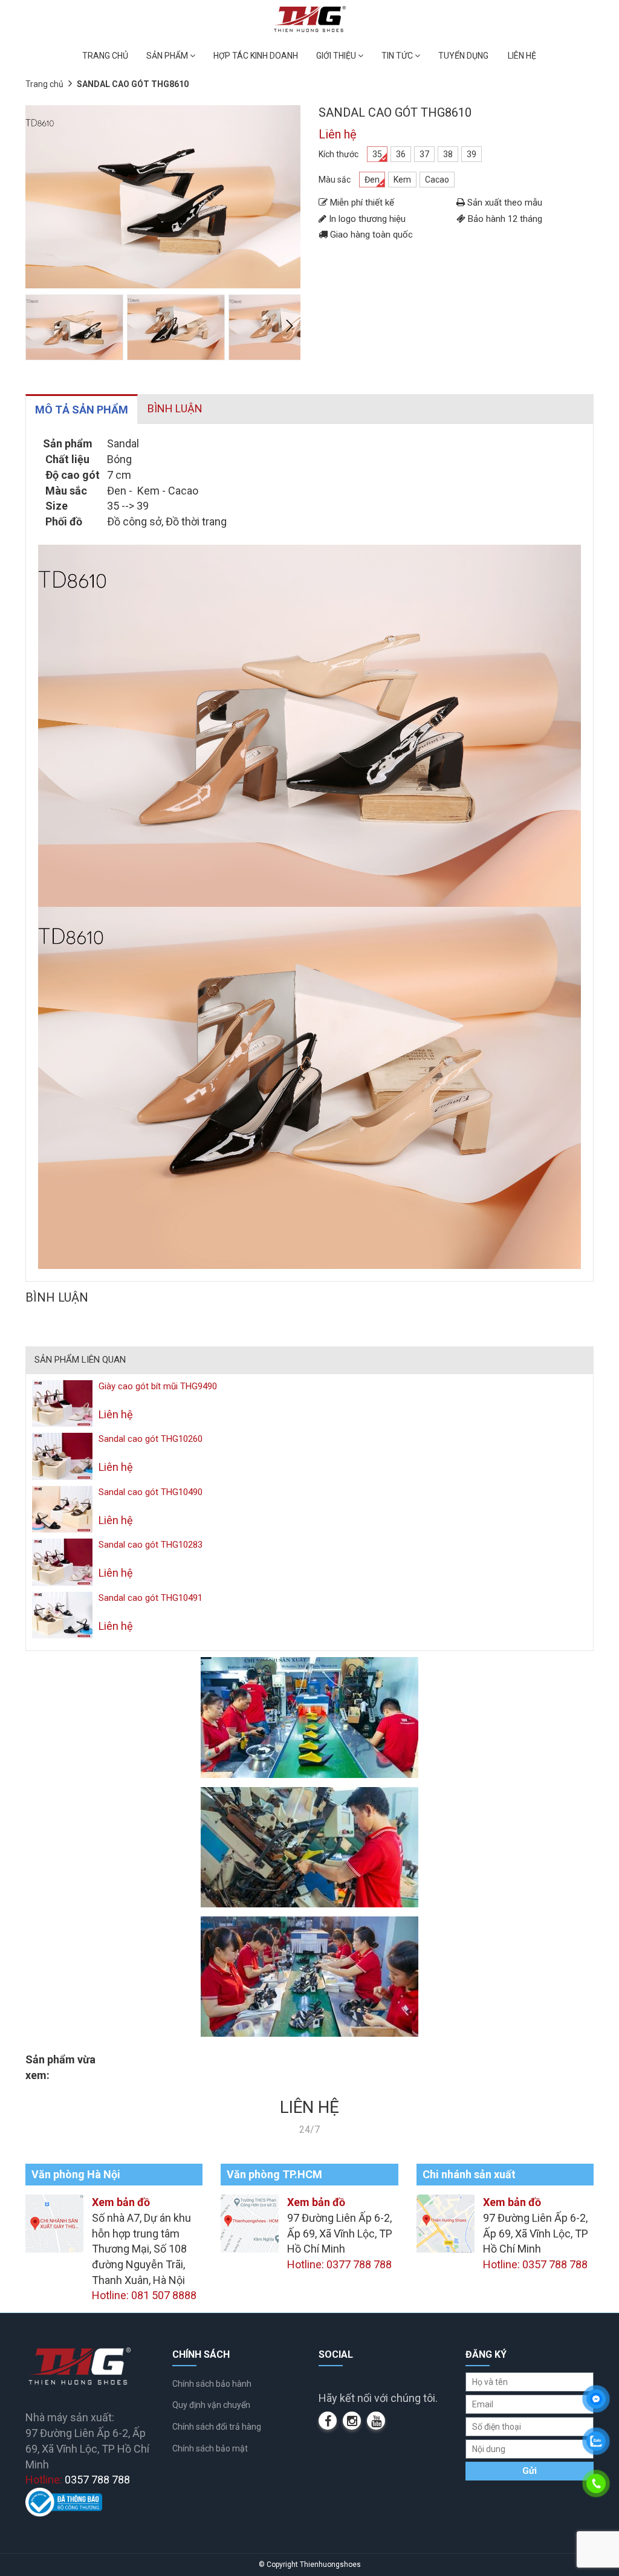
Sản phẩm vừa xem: (60, 2067)
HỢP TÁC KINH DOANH (256, 56)
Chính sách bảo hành (212, 2384)
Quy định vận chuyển (211, 2405)
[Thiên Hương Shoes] (310, 18)
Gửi (530, 2471)
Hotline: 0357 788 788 (535, 2264)
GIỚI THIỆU (337, 56)
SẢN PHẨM (168, 56)
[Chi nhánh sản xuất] (446, 2223)
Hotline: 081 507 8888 (144, 2295)
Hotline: (78, 2480)
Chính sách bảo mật (210, 2448)
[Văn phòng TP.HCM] (250, 2223)
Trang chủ (44, 84)
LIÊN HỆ (522, 56)
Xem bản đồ (121, 2202)
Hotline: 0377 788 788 (339, 2264)
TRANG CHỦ (105, 56)
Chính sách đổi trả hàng (217, 2427)
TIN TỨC (398, 56)
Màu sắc (335, 180)
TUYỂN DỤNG (463, 56)
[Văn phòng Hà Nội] (54, 2223)
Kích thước (339, 154)
